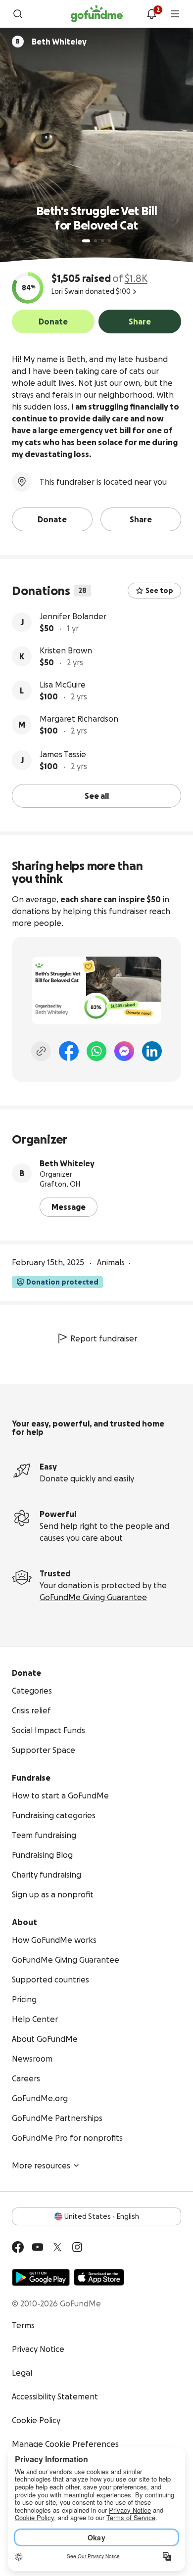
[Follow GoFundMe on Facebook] (18, 2247)
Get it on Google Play (41, 2277)
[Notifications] (151, 14)
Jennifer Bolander (73, 616)
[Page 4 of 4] (109, 241)
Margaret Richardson (79, 719)
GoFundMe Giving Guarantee (93, 1597)
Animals (111, 1262)
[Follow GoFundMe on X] (57, 2247)
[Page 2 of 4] (96, 241)
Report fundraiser (104, 1338)
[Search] (18, 14)
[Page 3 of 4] (102, 241)
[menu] (175, 14)
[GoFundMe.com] (97, 14)
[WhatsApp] (96, 1051)
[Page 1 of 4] (86, 241)
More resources (41, 2165)
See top (159, 591)
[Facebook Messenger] (124, 1051)
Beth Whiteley (67, 1163)
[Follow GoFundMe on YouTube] (38, 2247)
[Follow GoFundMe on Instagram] (77, 2247)
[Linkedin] (152, 1051)
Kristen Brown (66, 650)
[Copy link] (41, 1051)
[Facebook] (69, 1051)
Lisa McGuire (63, 685)
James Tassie (63, 754)
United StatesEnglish (102, 2216)
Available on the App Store (99, 2277)
